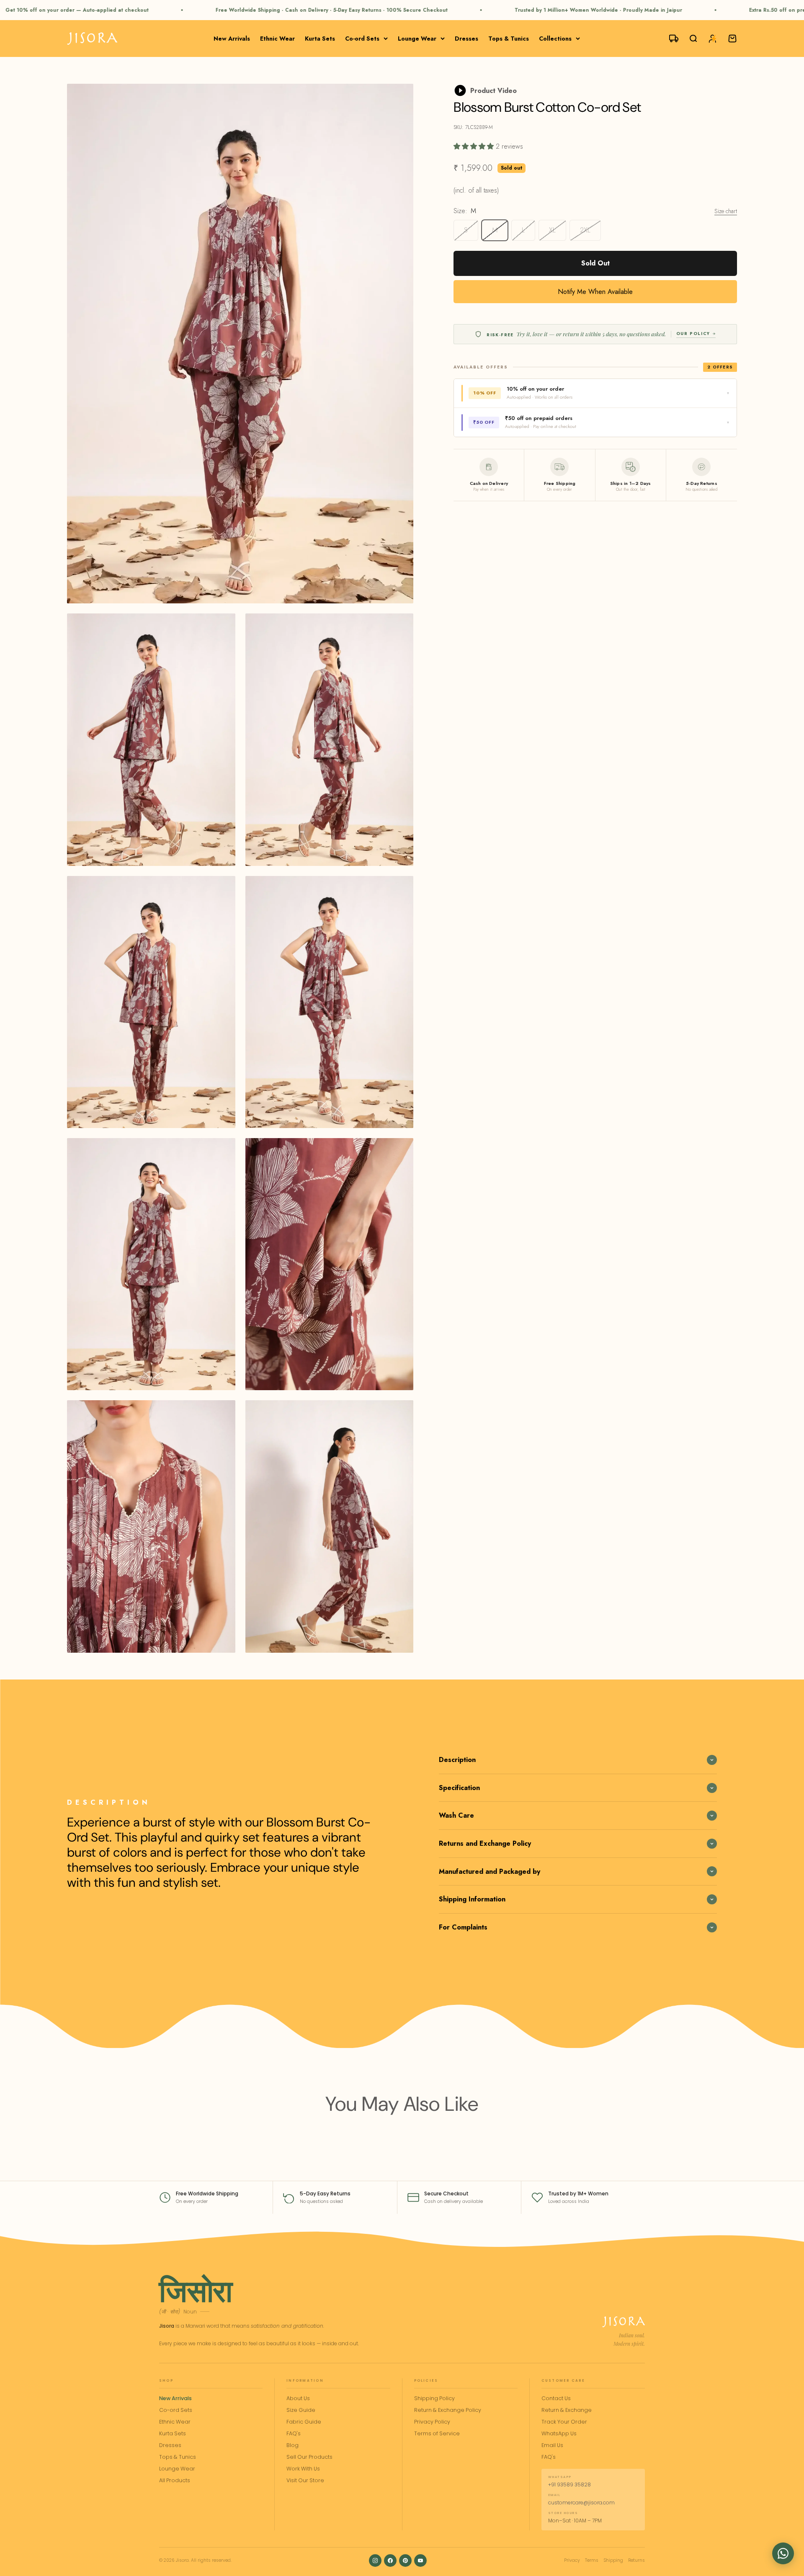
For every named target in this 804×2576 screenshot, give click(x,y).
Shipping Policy (434, 2398)
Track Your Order (564, 2422)
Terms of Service (437, 2433)
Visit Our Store (305, 2480)
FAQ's (294, 2433)
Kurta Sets (320, 39)
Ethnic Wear (277, 39)
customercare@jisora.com (581, 2503)
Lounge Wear (417, 39)
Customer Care (563, 2381)
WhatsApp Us (559, 2433)
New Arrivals (232, 39)
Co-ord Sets (362, 39)
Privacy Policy (432, 2422)
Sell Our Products (309, 2457)
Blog (292, 2445)
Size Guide (301, 2410)
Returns (636, 2560)
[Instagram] (375, 2561)
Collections (555, 39)
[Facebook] (390, 2561)
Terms (592, 2560)
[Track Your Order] (670, 39)
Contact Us (556, 2398)
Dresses (466, 39)
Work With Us (303, 2469)
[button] (783, 2553)
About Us (298, 2398)
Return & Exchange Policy (448, 2410)
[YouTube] (420, 2561)
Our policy (693, 334)
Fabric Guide (304, 2422)
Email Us (552, 2445)
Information (305, 2381)
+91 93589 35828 (569, 2485)
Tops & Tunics (509, 39)
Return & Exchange (567, 2410)
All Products (175, 2480)
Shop (166, 2381)
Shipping (613, 2560)
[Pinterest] (405, 2561)
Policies (426, 2381)
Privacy (572, 2560)
